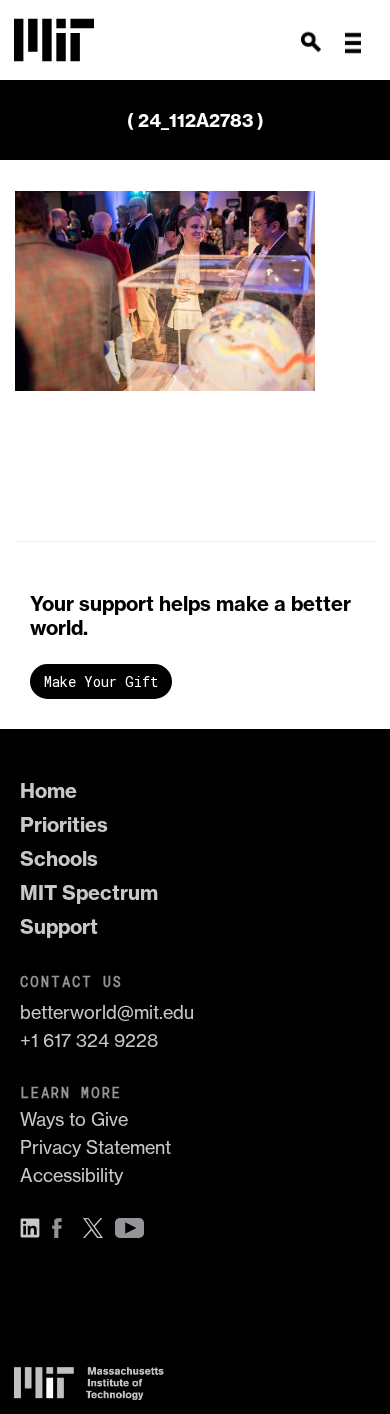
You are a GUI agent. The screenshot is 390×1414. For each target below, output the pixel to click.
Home (48, 790)
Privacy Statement (95, 1147)
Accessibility (71, 1175)
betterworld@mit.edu (107, 1012)
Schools (59, 858)
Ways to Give (74, 1119)
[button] (353, 43)
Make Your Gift (101, 681)
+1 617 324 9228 (89, 1040)
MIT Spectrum (89, 892)
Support (59, 926)
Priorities (64, 824)
